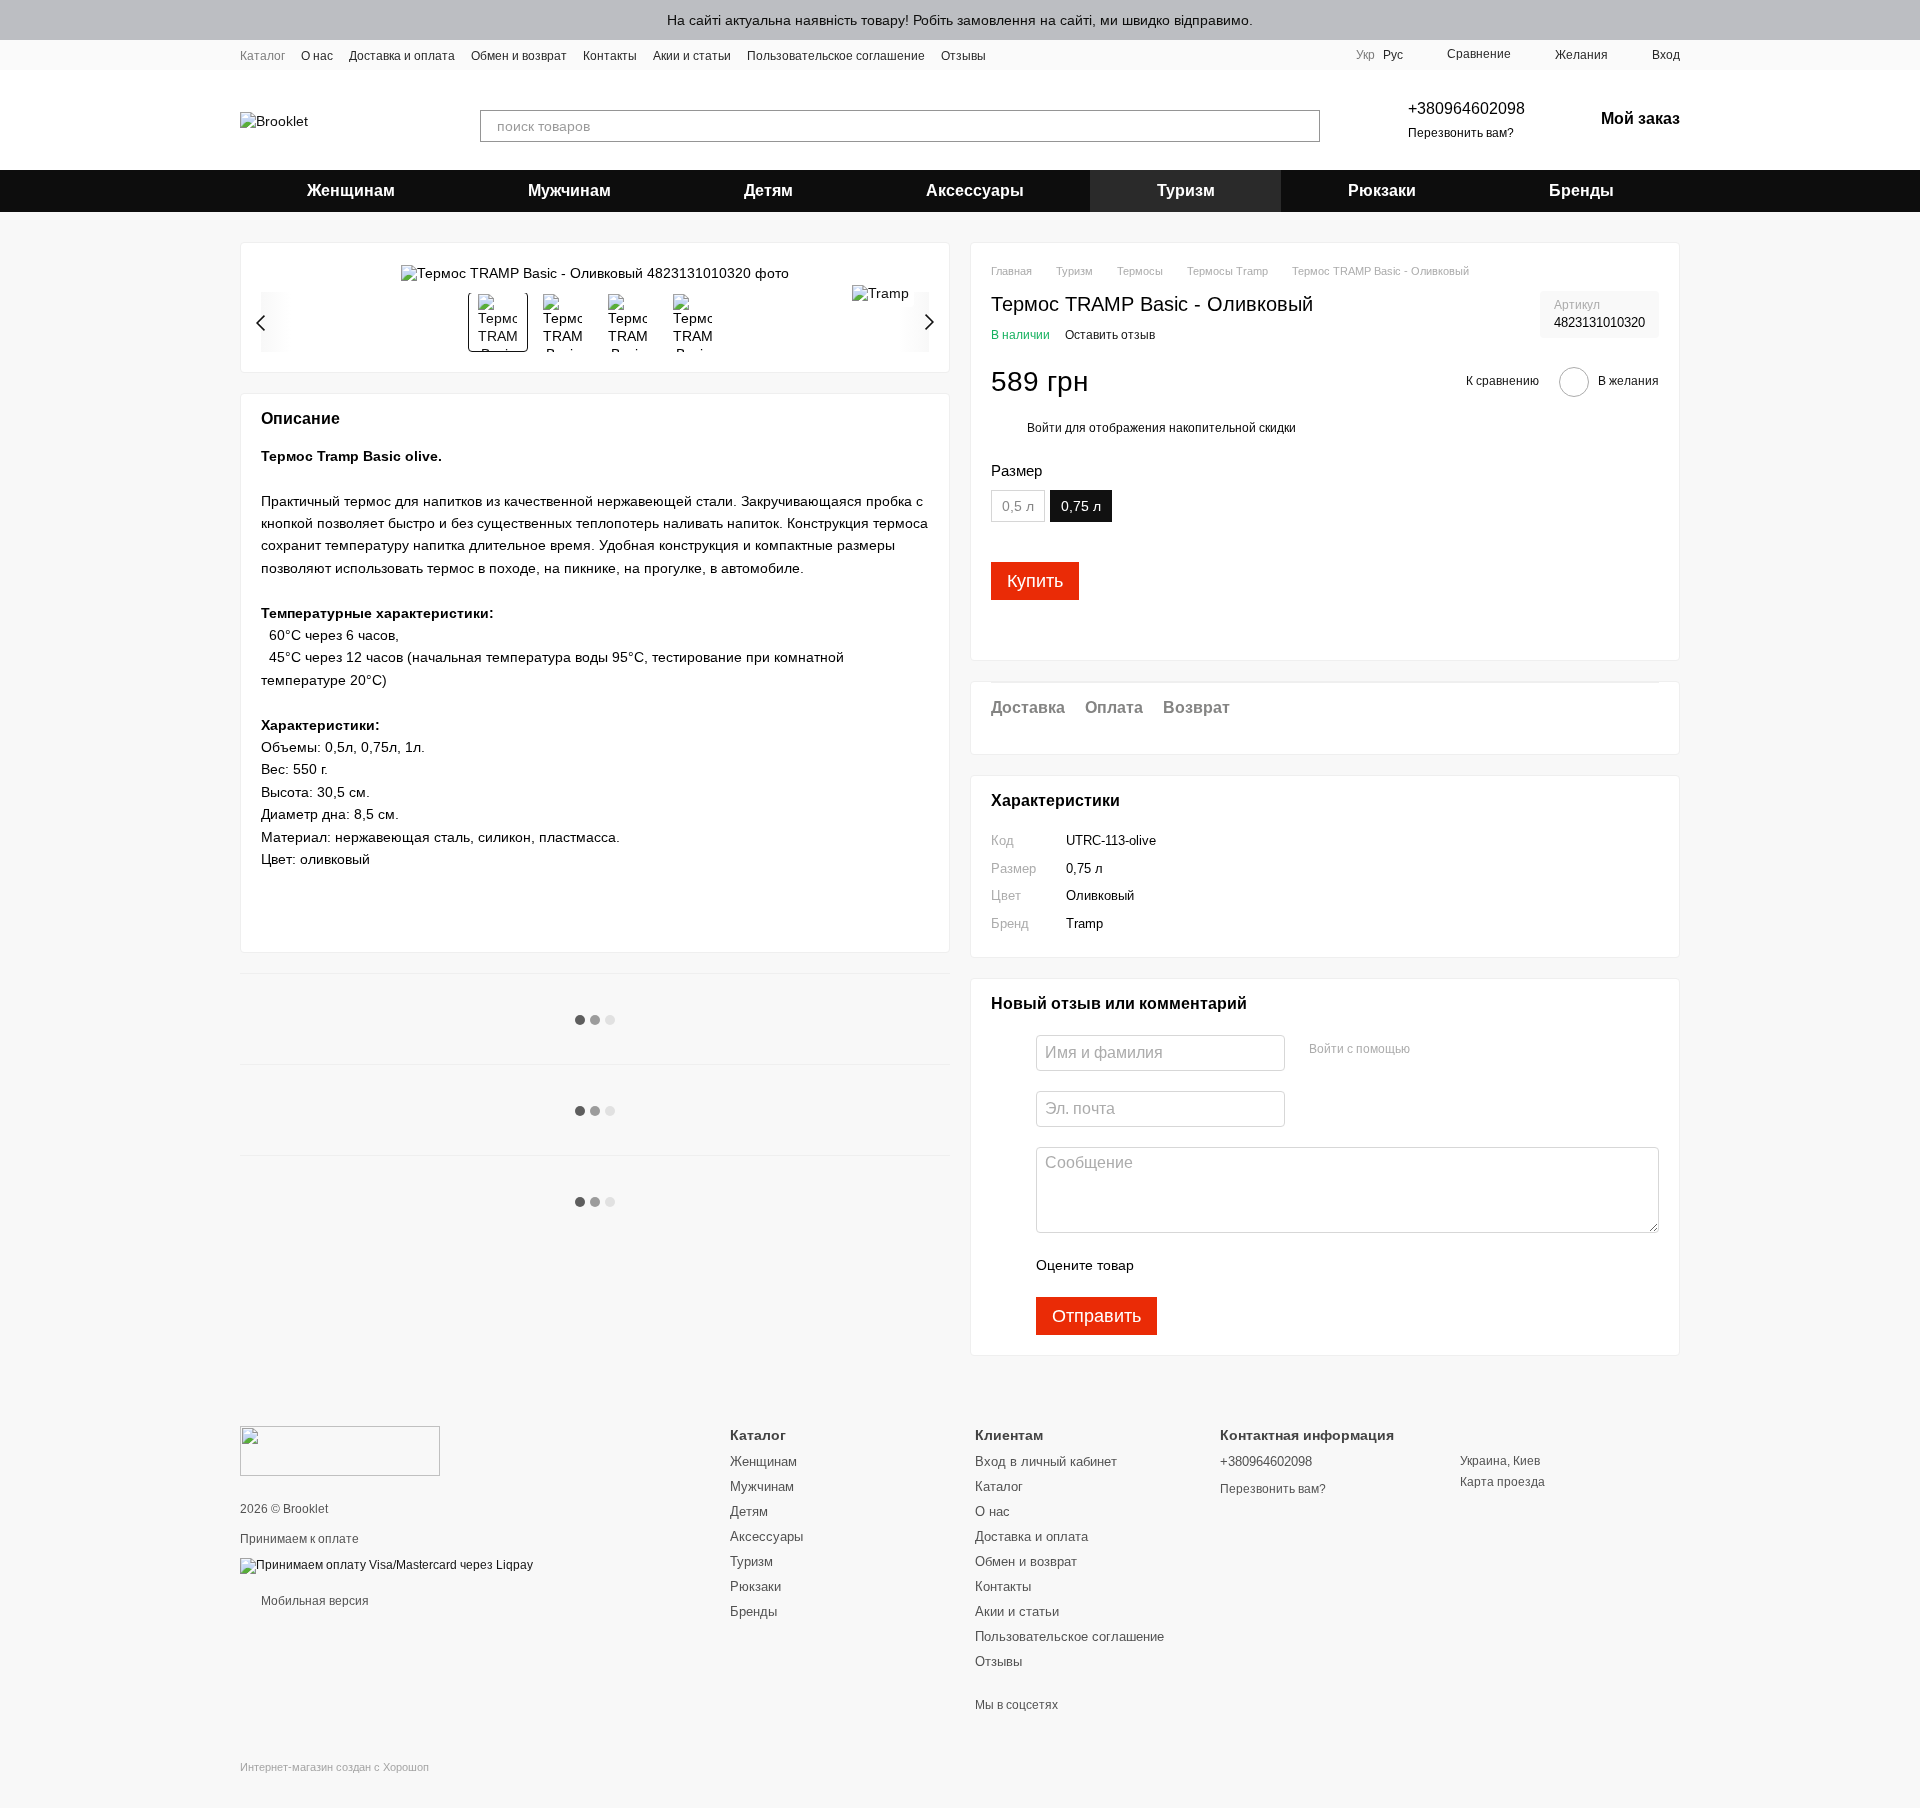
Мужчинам (569, 190)
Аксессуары (975, 190)
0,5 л (1018, 506)
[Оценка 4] (1263, 1265)
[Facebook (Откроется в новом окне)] (1038, 55)
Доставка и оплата (402, 56)
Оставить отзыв (1110, 335)
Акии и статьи (692, 56)
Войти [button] (1044, 428)
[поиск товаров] (1304, 126)
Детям (768, 190)
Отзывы (963, 56)
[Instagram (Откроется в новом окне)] (1014, 55)
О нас (317, 56)
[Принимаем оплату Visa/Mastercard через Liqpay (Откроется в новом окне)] (386, 1565)
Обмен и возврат (519, 56)
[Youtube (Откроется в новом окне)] (1062, 55)
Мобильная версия (313, 1601)
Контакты (610, 56)
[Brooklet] (340, 1450)
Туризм (1186, 190)
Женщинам (351, 190)
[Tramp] (880, 292)
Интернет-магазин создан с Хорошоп (334, 1767)
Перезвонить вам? (1461, 133)
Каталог (262, 56)
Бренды (1581, 190)
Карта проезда (1502, 1482)
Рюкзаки (1382, 190)
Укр (1365, 55)
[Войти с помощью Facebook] (1432, 1050)
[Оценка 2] (1199, 1265)
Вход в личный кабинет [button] (1046, 1461)
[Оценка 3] (1231, 1265)
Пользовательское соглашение (836, 56)
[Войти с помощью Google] (1464, 1050)
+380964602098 (1466, 108)
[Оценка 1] (1167, 1265)
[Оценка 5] (1295, 1265)
